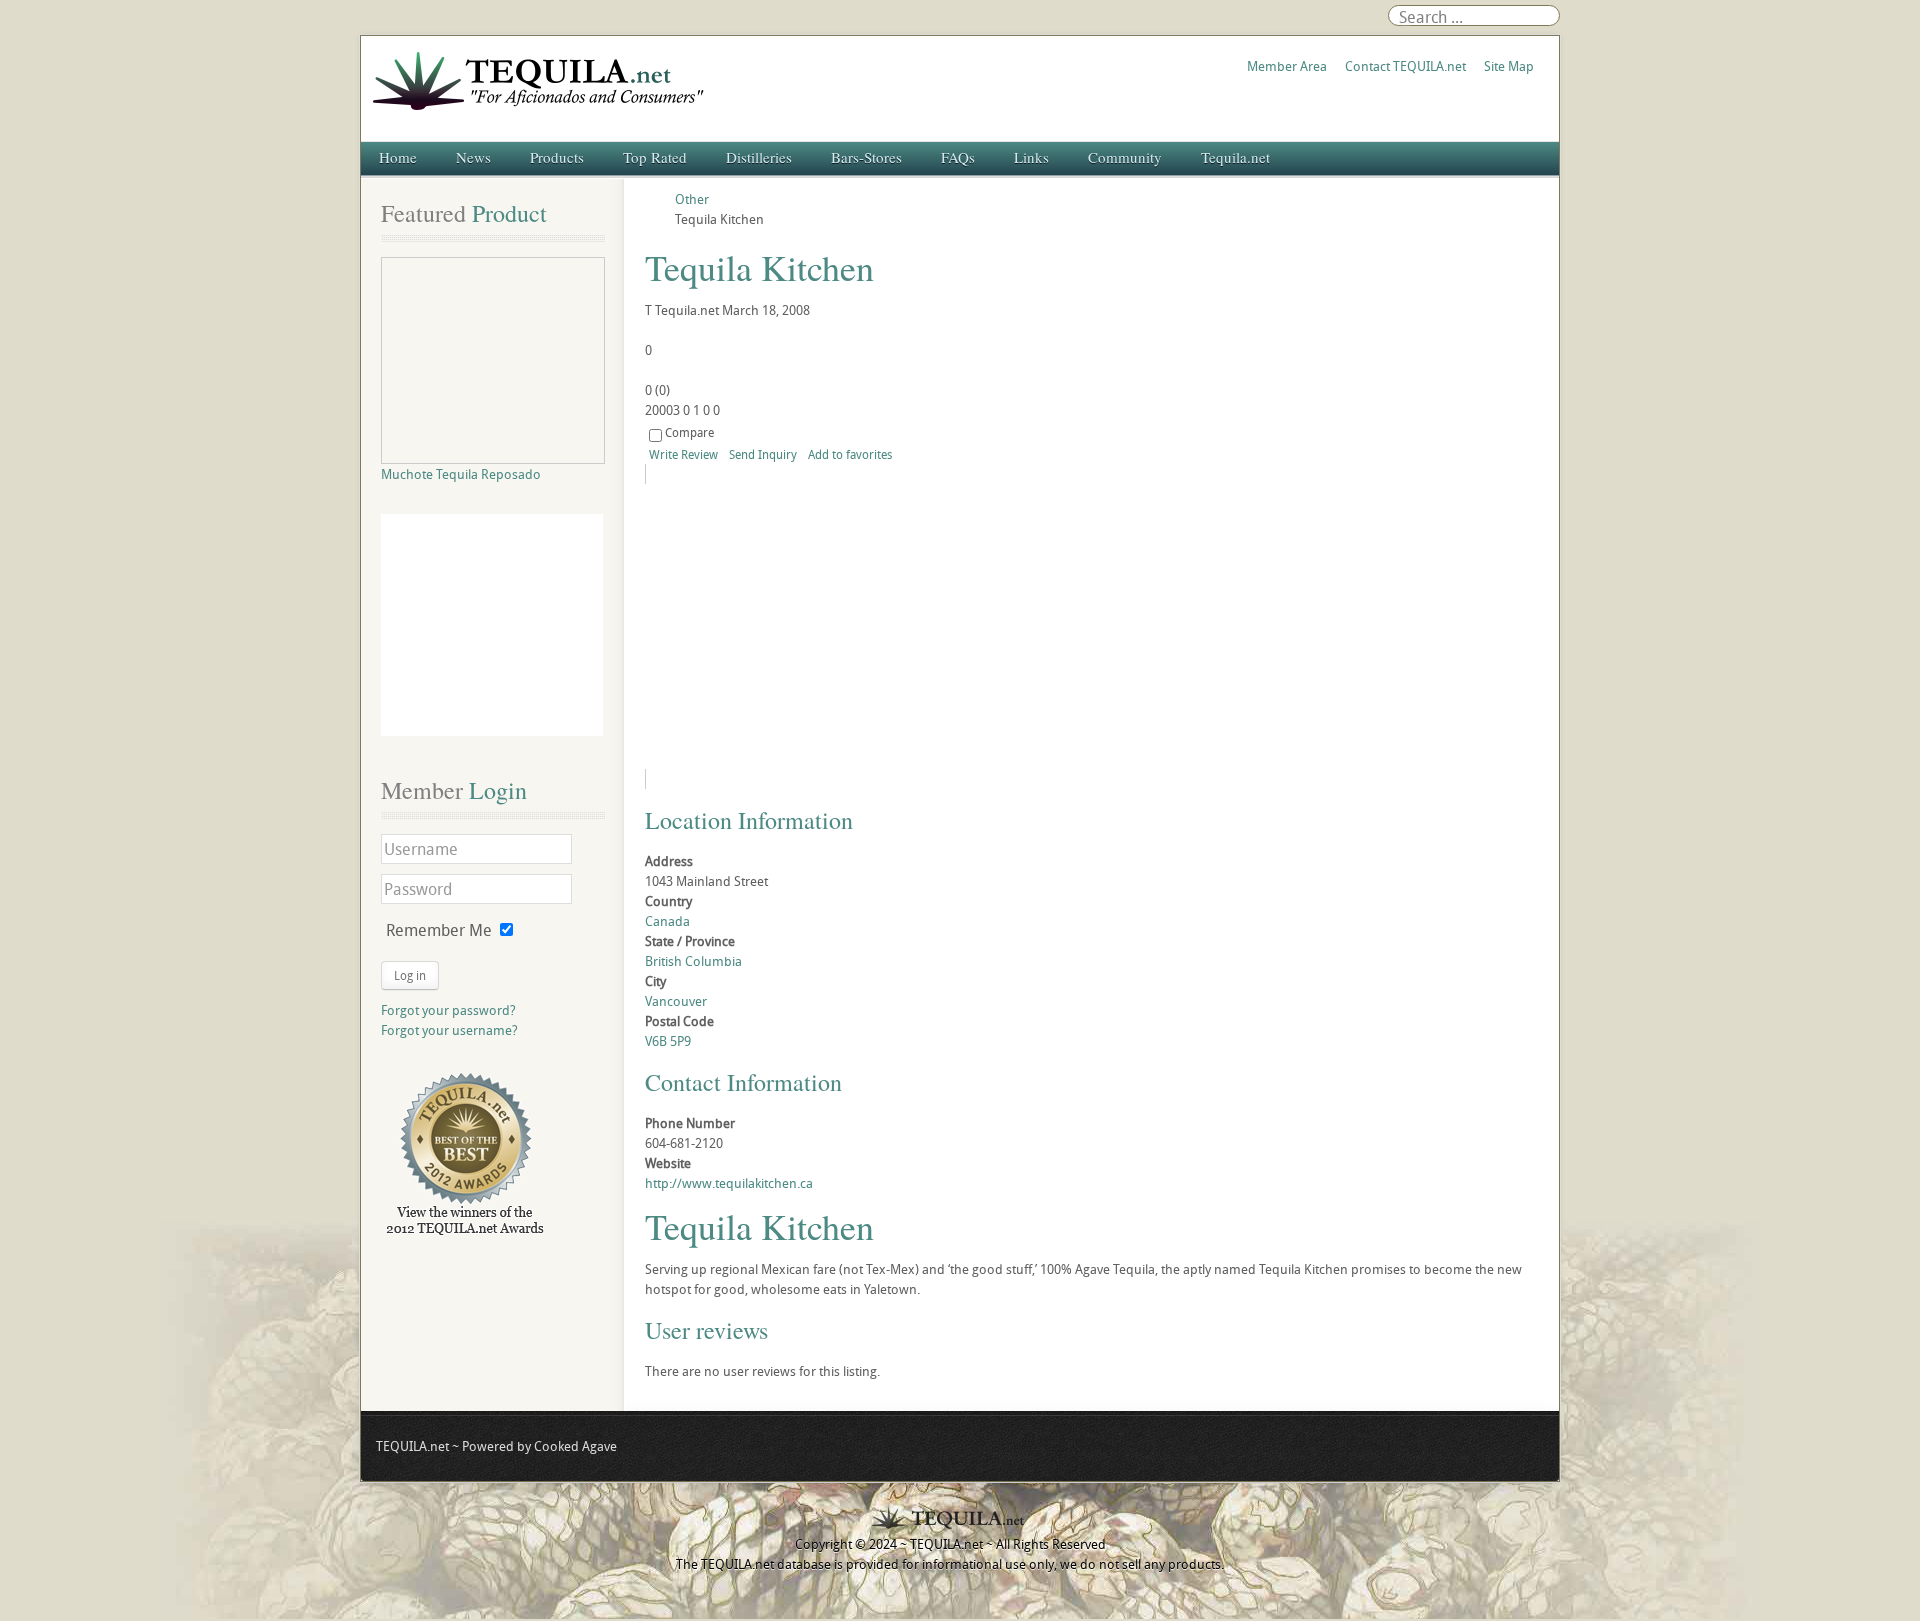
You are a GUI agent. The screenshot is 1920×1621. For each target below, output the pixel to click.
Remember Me (439, 930)
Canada (667, 921)
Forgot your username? (449, 1030)
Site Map (1509, 66)
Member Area (1287, 66)
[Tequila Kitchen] (827, 626)
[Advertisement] (492, 625)
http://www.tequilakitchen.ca (729, 1183)
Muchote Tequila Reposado (461, 474)
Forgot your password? (448, 1010)
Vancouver (676, 1001)
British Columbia (693, 961)
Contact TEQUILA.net (1405, 66)
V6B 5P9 (668, 1041)
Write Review (683, 454)
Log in (410, 975)
